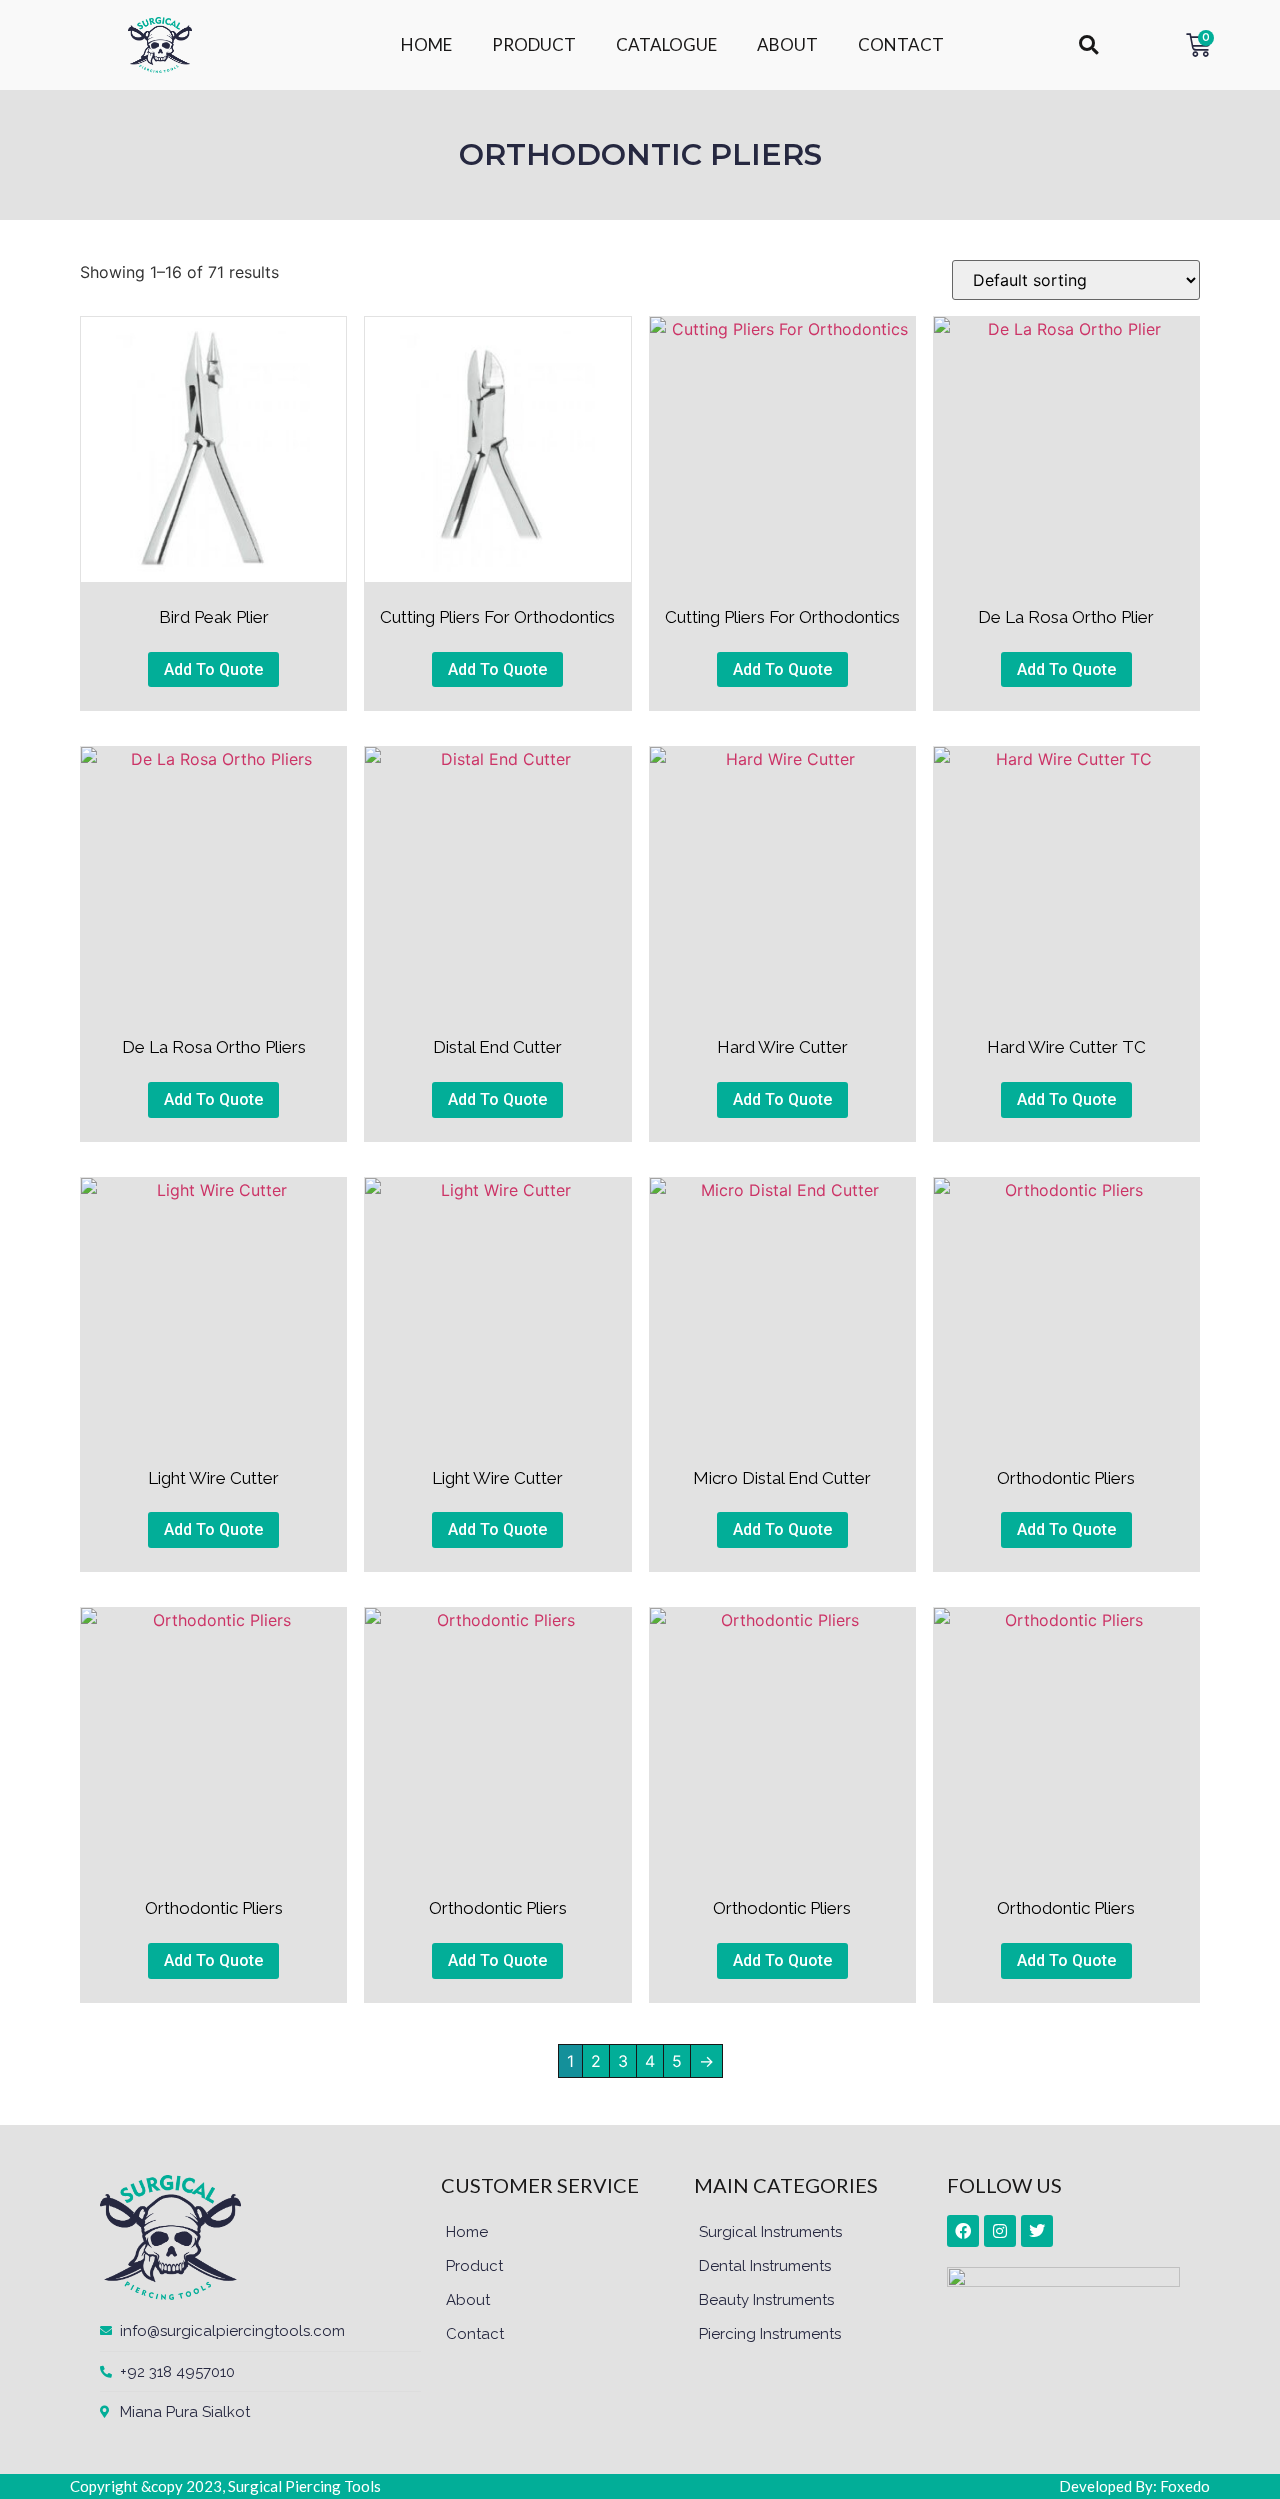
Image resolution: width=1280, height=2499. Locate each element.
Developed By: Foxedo (1134, 2486)
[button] (1088, 45)
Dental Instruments (765, 2266)
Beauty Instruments (766, 2300)
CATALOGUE (666, 44)
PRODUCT (534, 44)
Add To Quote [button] (213, 669)
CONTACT (901, 44)
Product (474, 2266)
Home (467, 2232)
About (468, 2300)
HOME (426, 44)
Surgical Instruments (770, 2232)
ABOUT (787, 44)
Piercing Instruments (770, 2334)
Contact (475, 2334)
